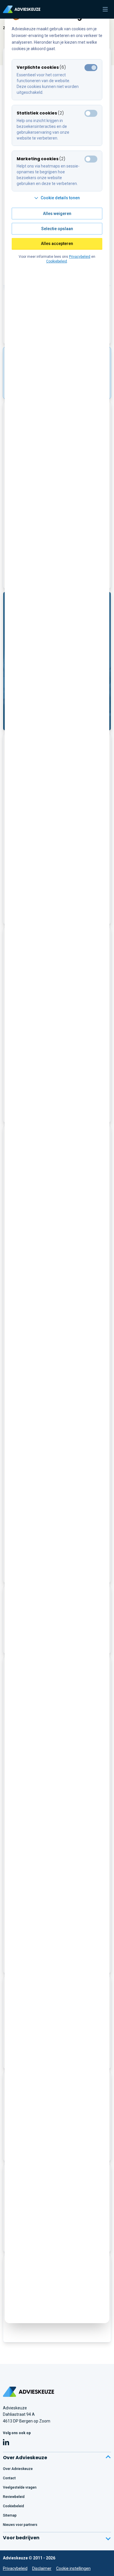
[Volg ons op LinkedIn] (6, 2443)
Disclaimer (42, 2568)
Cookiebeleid (57, 261)
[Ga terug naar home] (28, 2392)
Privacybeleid (15, 2568)
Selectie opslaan (57, 229)
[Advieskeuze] (22, 9)
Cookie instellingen (73, 2568)
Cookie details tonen (60, 198)
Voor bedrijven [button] (21, 2538)
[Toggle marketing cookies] (91, 113)
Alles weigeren (57, 214)
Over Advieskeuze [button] (25, 2458)
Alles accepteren (57, 244)
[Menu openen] (105, 9)
